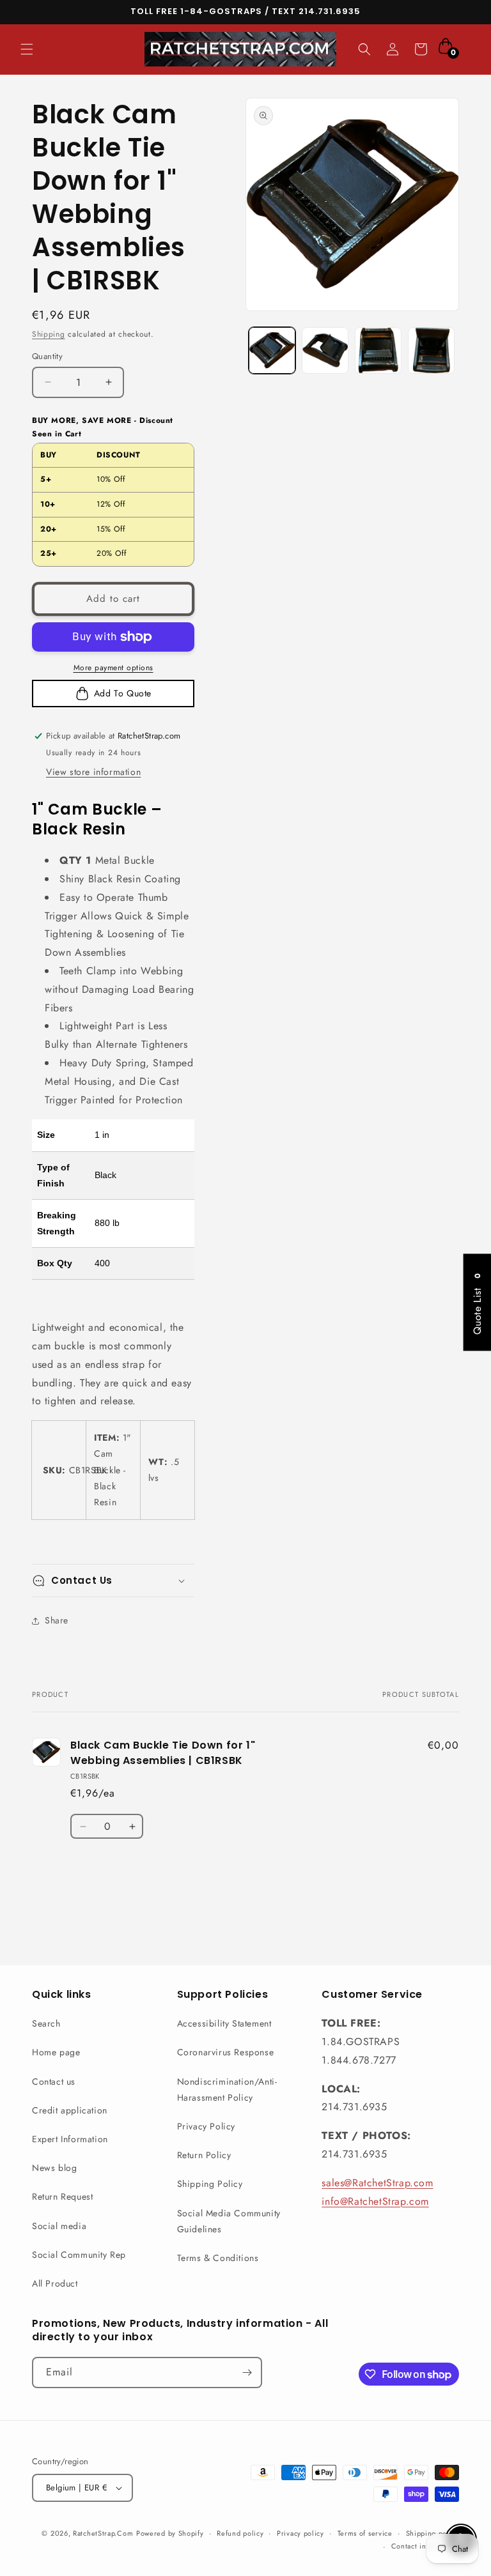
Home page (56, 2052)
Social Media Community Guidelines (229, 2221)
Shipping (49, 334)
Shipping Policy (210, 2184)
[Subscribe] (247, 2373)
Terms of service (365, 2533)
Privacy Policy (206, 2126)
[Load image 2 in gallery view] (325, 350)
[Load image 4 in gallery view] (431, 350)
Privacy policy (300, 2533)
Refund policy (240, 2533)
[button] (27, 49)
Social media (59, 2226)
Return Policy (204, 2155)
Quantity (47, 356)
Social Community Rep (79, 2255)
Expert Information (70, 2139)
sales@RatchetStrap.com (377, 2183)
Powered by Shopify (170, 2533)
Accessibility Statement (224, 2023)
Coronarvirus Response (226, 2052)
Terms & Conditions (218, 2258)
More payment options (113, 668)
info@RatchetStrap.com (375, 2201)
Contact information (425, 2546)
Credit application (70, 2110)
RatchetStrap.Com (103, 2533)
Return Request (62, 2196)
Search (46, 2023)
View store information (93, 772)
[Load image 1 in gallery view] (272, 350)
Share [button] (57, 1620)
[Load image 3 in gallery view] (378, 350)
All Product (55, 2283)
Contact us (54, 2081)
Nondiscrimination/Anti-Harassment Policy (227, 2089)
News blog (54, 2168)
